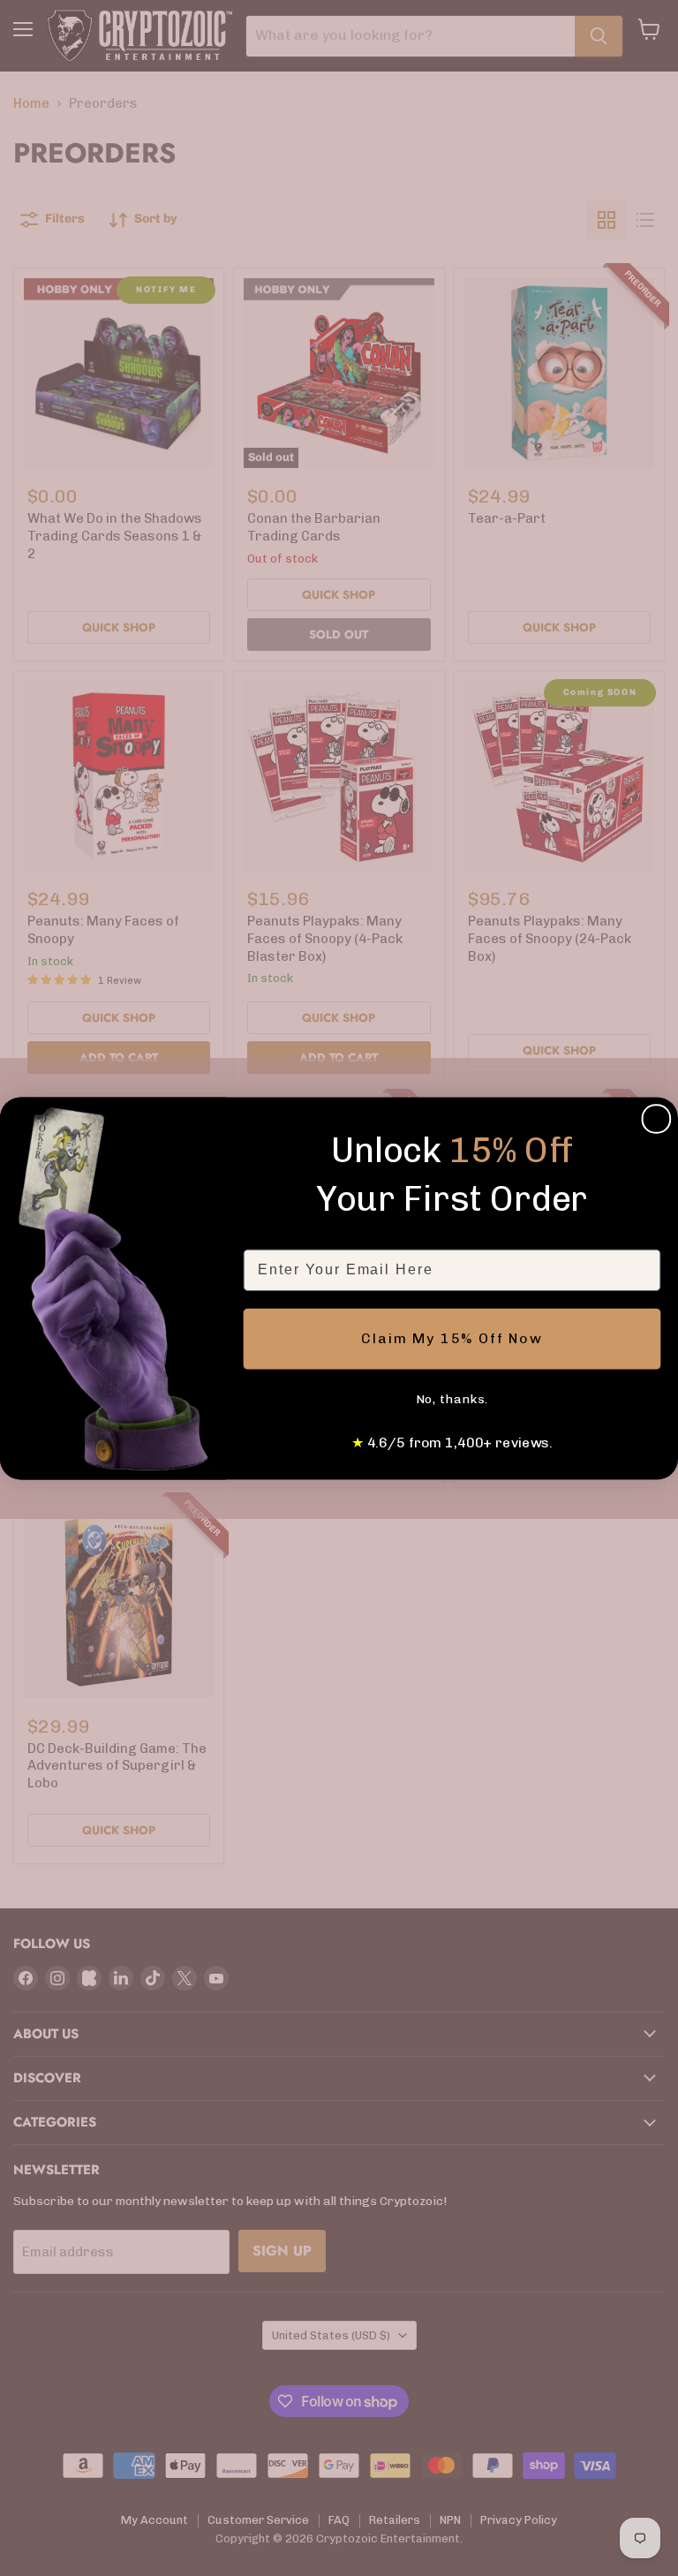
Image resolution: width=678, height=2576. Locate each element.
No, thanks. (452, 1399)
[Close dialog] (657, 1119)
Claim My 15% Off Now (452, 1338)
